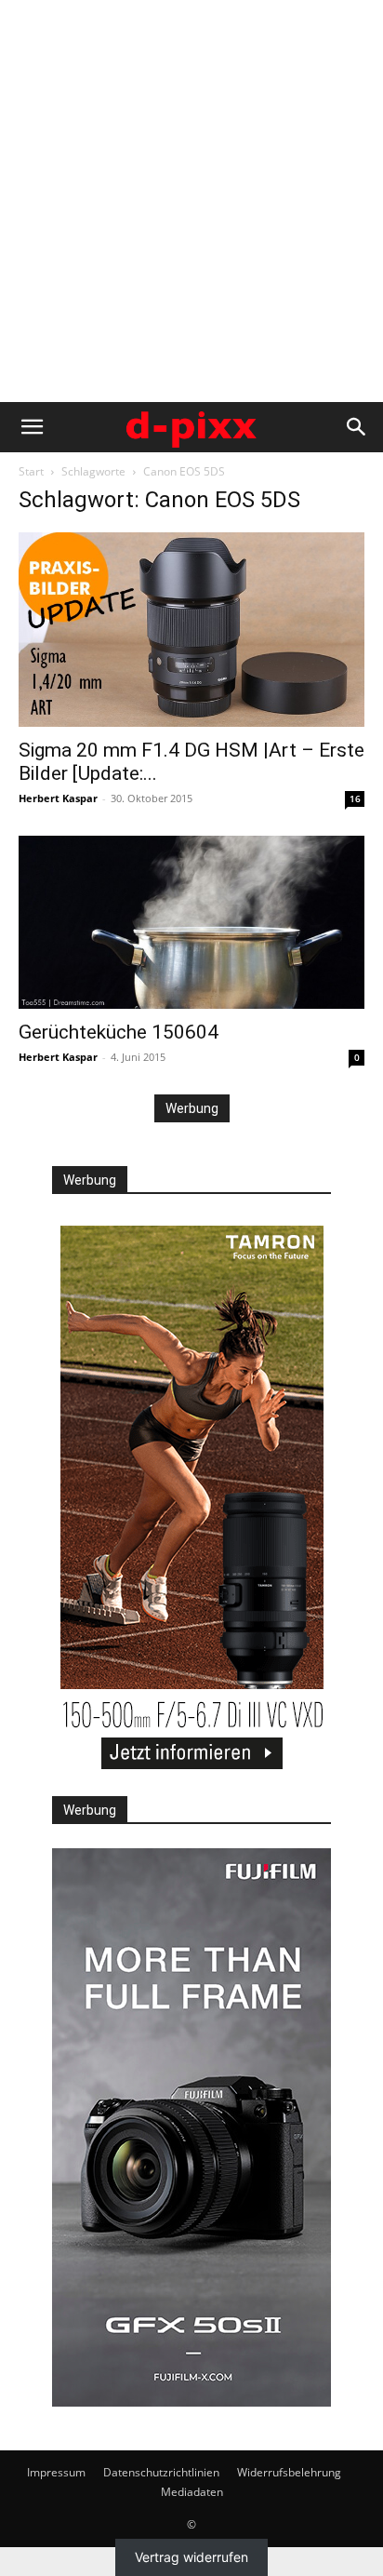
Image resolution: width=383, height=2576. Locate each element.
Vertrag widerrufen (191, 2557)
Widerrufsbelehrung (289, 2472)
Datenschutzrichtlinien (161, 2472)
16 (355, 798)
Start (31, 471)
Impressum (56, 2472)
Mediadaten (192, 2492)
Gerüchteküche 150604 (119, 1032)
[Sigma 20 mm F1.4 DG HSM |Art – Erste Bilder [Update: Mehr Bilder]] (191, 630)
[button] (32, 427)
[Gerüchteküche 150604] (191, 922)
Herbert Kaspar (58, 798)
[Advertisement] (191, 201)
